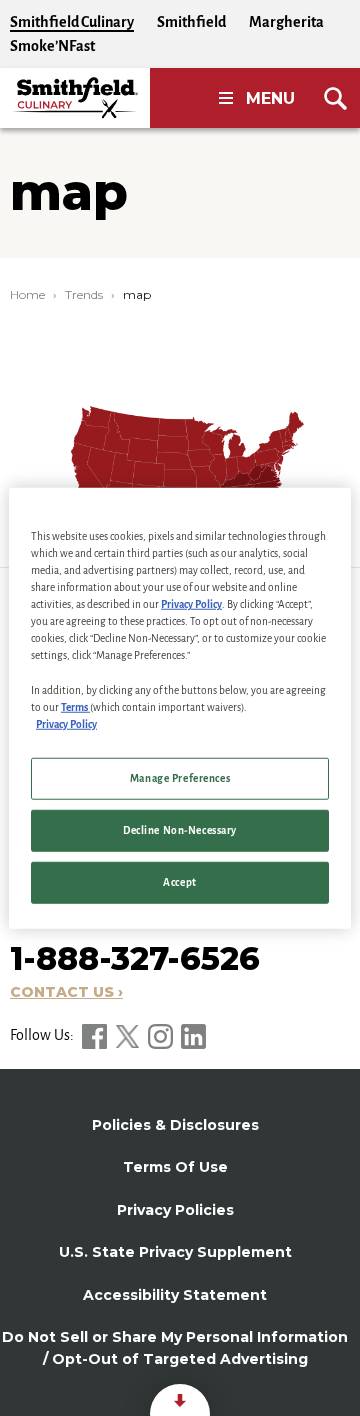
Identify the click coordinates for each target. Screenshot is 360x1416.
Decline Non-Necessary (180, 829)
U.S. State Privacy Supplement (175, 1252)
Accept (179, 881)
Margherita (286, 22)
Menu (270, 98)
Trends (84, 294)
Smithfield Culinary (72, 22)
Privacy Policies (175, 1210)
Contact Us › (66, 992)
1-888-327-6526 (135, 958)
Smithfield (191, 22)
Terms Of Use (175, 1167)
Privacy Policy (191, 604)
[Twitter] (129, 1035)
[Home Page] (75, 98)
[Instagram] (162, 1035)
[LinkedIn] (193, 1035)
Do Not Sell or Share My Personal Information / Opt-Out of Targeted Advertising (175, 1348)
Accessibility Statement (175, 1295)
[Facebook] (96, 1035)
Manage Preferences (180, 777)
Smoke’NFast (52, 46)
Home (27, 294)
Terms (75, 706)
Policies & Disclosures (175, 1125)
